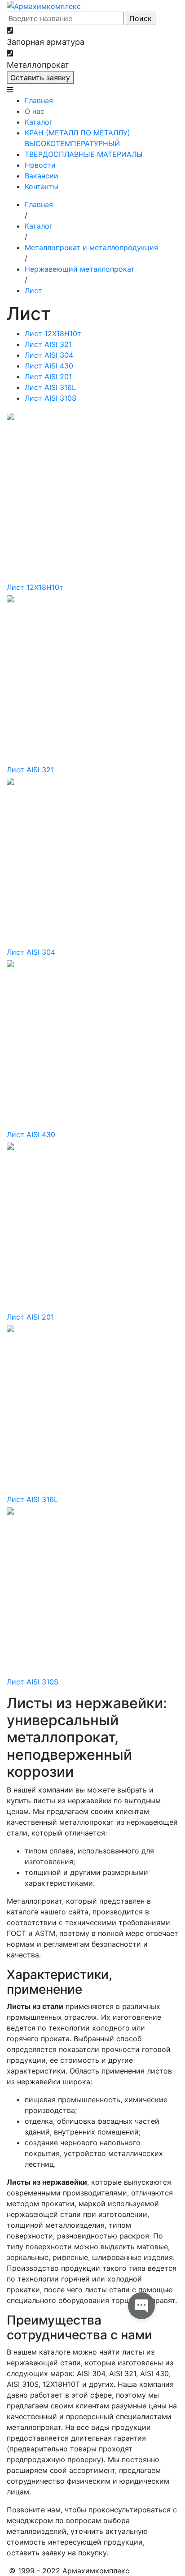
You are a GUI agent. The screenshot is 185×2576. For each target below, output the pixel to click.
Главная (39, 100)
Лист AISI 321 (48, 344)
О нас (35, 111)
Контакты (42, 186)
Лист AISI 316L (50, 387)
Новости (40, 165)
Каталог (39, 122)
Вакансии (42, 176)
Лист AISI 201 (48, 377)
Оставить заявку (40, 78)
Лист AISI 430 (49, 366)
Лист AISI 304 (49, 355)
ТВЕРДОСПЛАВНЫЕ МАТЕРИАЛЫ (84, 154)
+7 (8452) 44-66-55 (50, 53)
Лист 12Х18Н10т (53, 333)
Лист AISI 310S (51, 398)
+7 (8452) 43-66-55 (50, 30)
